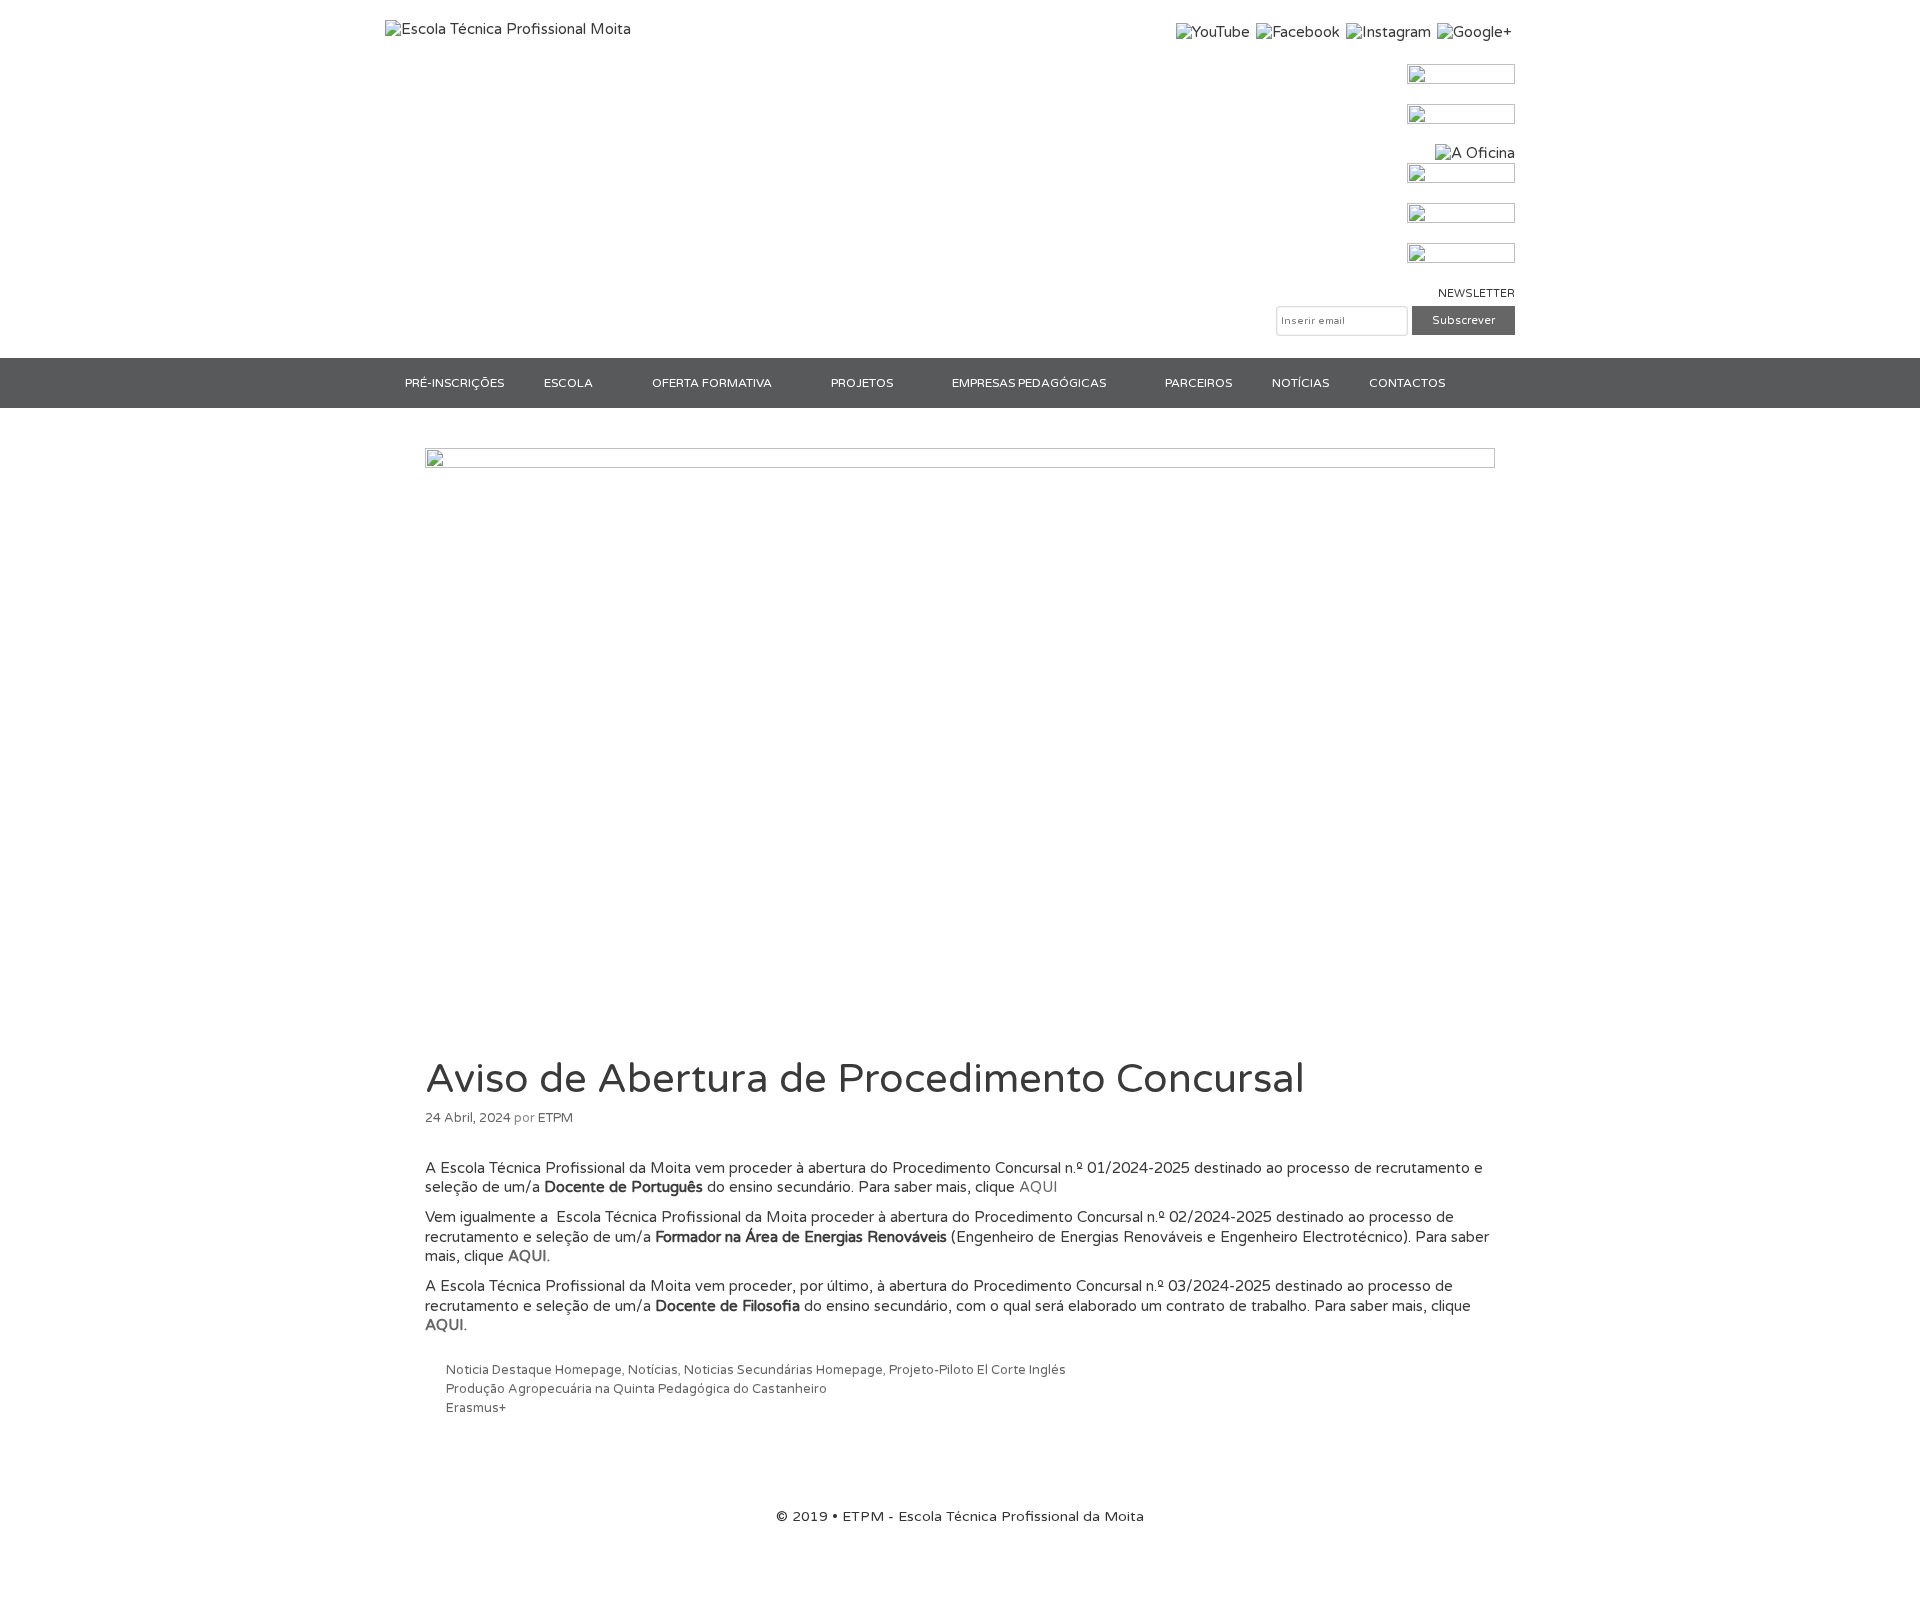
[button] (612, 383)
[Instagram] (1388, 32)
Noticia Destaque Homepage (534, 1370)
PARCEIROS (1198, 383)
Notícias (653, 1370)
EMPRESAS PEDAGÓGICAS (1029, 383)
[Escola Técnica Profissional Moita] (508, 29)
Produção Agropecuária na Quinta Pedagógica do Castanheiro (636, 1389)
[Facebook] (1298, 32)
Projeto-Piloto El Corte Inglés (977, 1370)
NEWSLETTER (1476, 293)
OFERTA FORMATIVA (712, 383)
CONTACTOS (1407, 383)
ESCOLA (568, 383)
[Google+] (1474, 32)
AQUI (1038, 1187)
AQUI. (529, 1256)
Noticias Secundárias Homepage (783, 1370)
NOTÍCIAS (1300, 383)
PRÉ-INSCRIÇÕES (454, 383)
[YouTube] (1213, 32)
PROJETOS (862, 383)
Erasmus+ (476, 1408)
